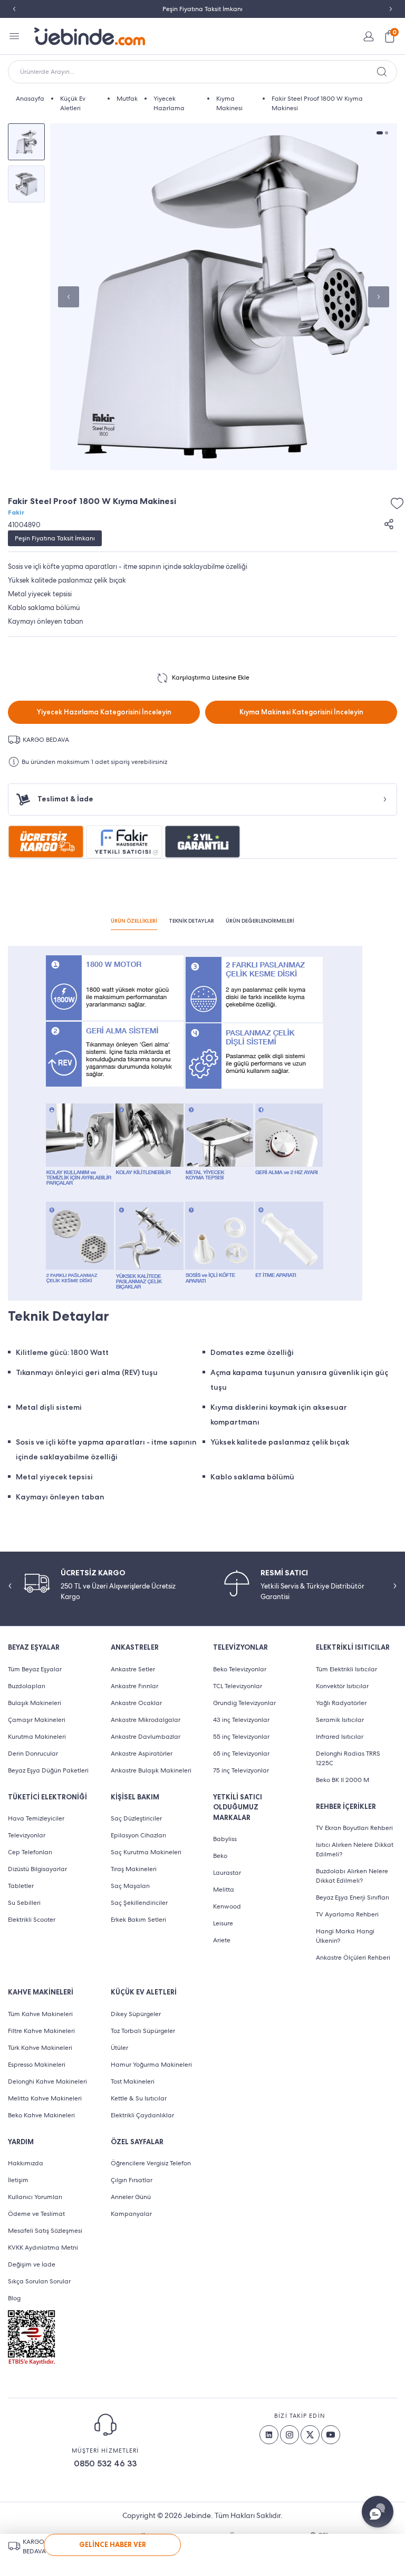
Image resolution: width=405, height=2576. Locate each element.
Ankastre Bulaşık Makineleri (151, 1770)
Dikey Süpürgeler (136, 2014)
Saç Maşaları (130, 1886)
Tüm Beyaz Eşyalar (35, 1669)
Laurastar (227, 1873)
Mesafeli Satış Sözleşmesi (45, 2231)
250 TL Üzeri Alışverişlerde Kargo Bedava (203, 9)
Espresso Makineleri (37, 2065)
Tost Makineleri (133, 2081)
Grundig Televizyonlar (244, 1703)
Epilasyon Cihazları (138, 1835)
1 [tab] (380, 133)
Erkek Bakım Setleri (138, 1920)
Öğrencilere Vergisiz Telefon (151, 2163)
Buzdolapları (27, 1686)
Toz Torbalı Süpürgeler (143, 2031)
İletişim (18, 2180)
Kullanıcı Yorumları (35, 2197)
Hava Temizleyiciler (36, 1818)
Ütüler (119, 2048)
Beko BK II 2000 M (343, 1780)
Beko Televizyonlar (240, 1669)
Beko (220, 1856)
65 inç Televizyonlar (241, 1754)
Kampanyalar (131, 2214)
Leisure (223, 1923)
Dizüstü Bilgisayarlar (37, 1869)
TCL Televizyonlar (238, 1686)
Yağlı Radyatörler (341, 1703)
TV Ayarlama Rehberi (347, 1914)
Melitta (224, 1890)
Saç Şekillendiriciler (139, 1903)
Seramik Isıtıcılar (340, 1720)
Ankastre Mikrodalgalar (146, 1720)
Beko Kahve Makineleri (41, 2115)
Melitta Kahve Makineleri (45, 2098)
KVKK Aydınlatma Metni (43, 2248)
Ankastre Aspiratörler (142, 1754)
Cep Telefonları (30, 1852)
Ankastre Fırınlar (134, 1686)
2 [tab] (387, 133)
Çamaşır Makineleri (37, 1720)
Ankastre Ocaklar (136, 1703)
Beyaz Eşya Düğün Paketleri (48, 1770)
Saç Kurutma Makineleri (146, 1852)
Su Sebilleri (24, 1903)
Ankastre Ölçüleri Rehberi (353, 1958)
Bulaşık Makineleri (35, 1703)
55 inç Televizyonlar (241, 1737)
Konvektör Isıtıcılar (342, 1686)
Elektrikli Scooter (32, 1920)
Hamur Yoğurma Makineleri (151, 2065)
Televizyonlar (27, 1835)
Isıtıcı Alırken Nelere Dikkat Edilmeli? (355, 1849)
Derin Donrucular (33, 1754)
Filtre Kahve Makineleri (41, 2031)
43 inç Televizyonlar (241, 1720)
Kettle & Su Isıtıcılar (139, 2098)
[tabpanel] (224, 297)
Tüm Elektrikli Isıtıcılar (346, 1669)
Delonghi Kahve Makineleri (47, 2081)
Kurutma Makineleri (37, 1737)
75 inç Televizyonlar (241, 1770)
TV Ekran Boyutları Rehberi (354, 1828)
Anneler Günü (131, 2197)
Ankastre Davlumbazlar (146, 1737)
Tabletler (21, 1886)
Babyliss (225, 1839)
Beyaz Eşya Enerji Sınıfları (353, 1897)
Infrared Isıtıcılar (340, 1737)
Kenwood (227, 1906)
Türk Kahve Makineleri (40, 2048)
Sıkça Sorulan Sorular (39, 2281)
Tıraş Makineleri (134, 1869)
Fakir (16, 512)
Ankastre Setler (133, 1669)
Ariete (222, 1940)
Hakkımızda (26, 2163)
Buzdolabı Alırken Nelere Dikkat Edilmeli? (352, 1876)
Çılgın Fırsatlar (132, 2180)
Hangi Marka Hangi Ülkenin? (345, 1936)
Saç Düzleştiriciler (136, 1818)
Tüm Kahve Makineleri (40, 2014)
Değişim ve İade (32, 2264)
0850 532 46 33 (105, 2463)
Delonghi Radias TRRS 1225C (348, 1758)
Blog (14, 2298)
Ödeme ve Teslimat (36, 2214)
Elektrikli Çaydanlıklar (142, 2115)
